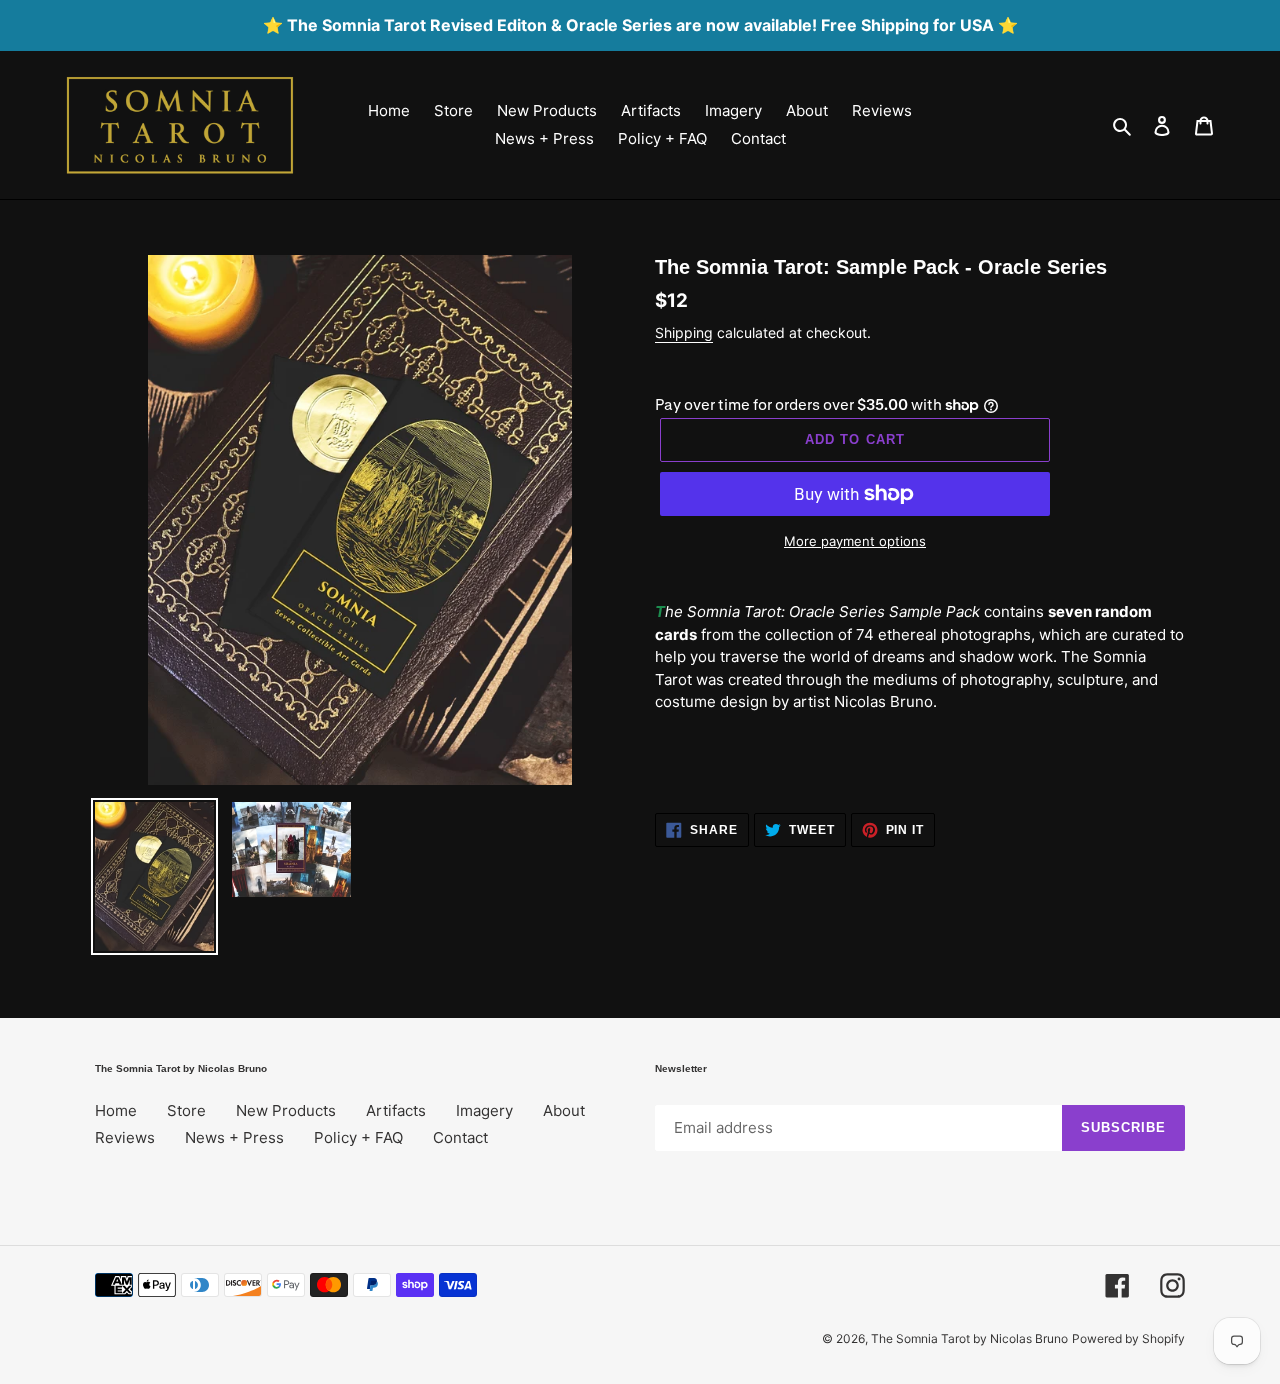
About (564, 1110)
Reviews (125, 1137)
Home (116, 1110)
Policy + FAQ (358, 1137)
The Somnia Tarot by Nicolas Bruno (969, 1338)
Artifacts (396, 1110)
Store (186, 1110)
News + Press (234, 1137)
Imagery (484, 1110)
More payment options (855, 541)
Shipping (684, 332)
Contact (460, 1137)
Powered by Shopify (1128, 1338)
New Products (286, 1110)
